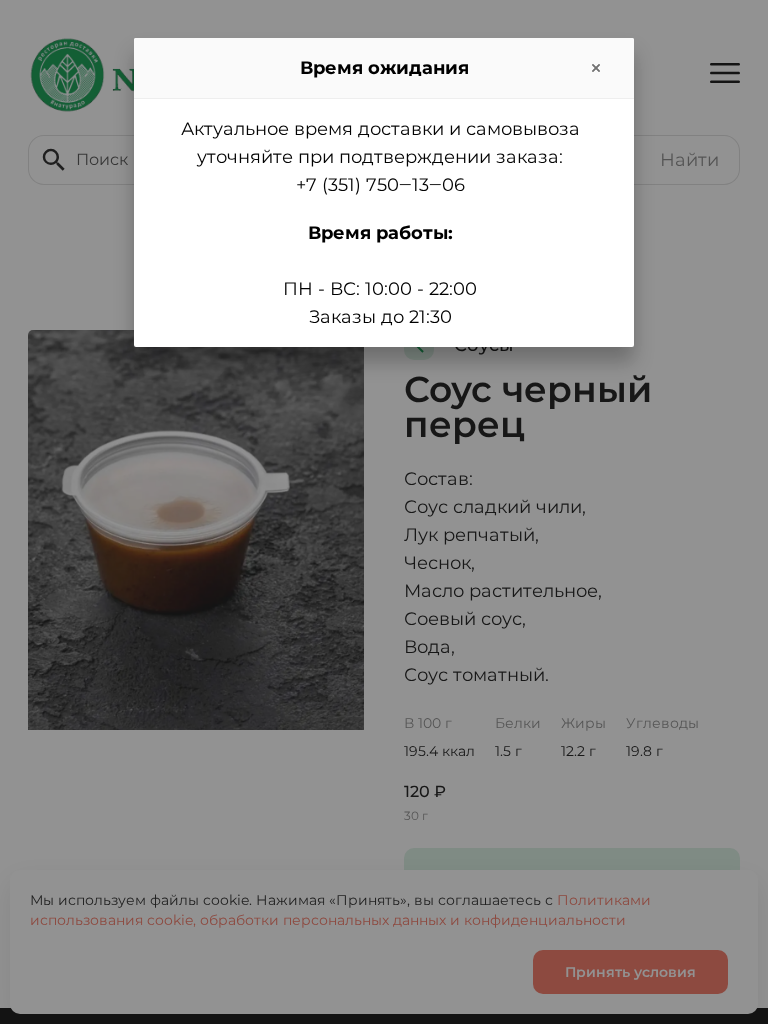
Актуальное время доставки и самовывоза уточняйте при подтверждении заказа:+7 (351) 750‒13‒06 (380, 157)
